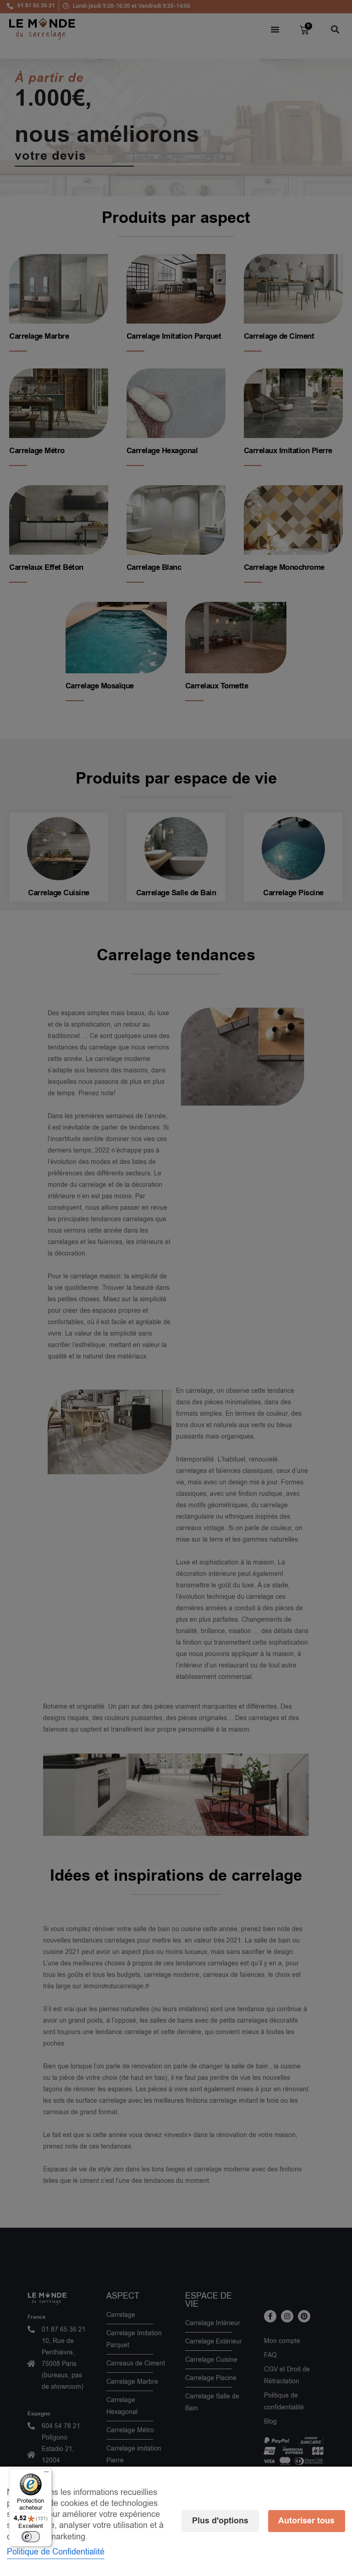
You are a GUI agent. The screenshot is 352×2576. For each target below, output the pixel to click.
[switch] (31, 2537)
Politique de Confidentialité (56, 2552)
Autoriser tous (306, 2521)
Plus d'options (220, 2521)
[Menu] (46, 2474)
